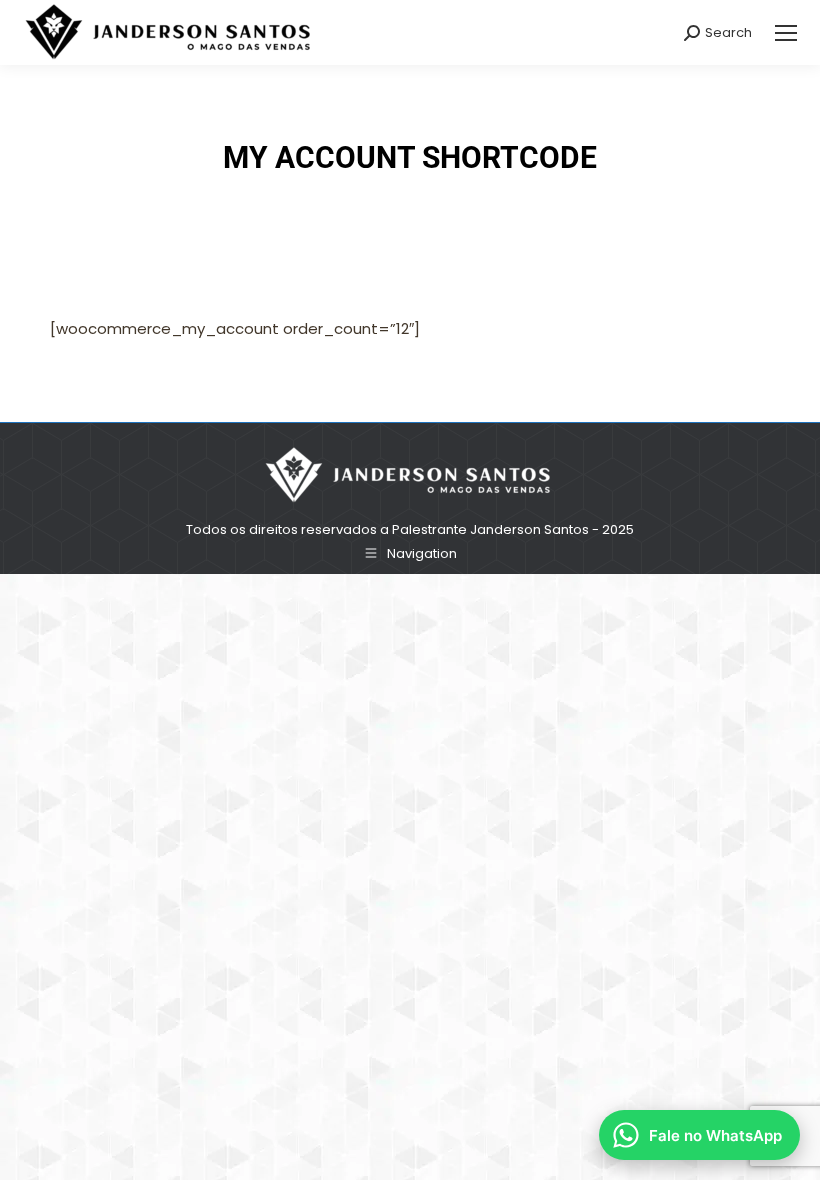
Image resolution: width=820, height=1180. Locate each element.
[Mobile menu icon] (786, 33)
